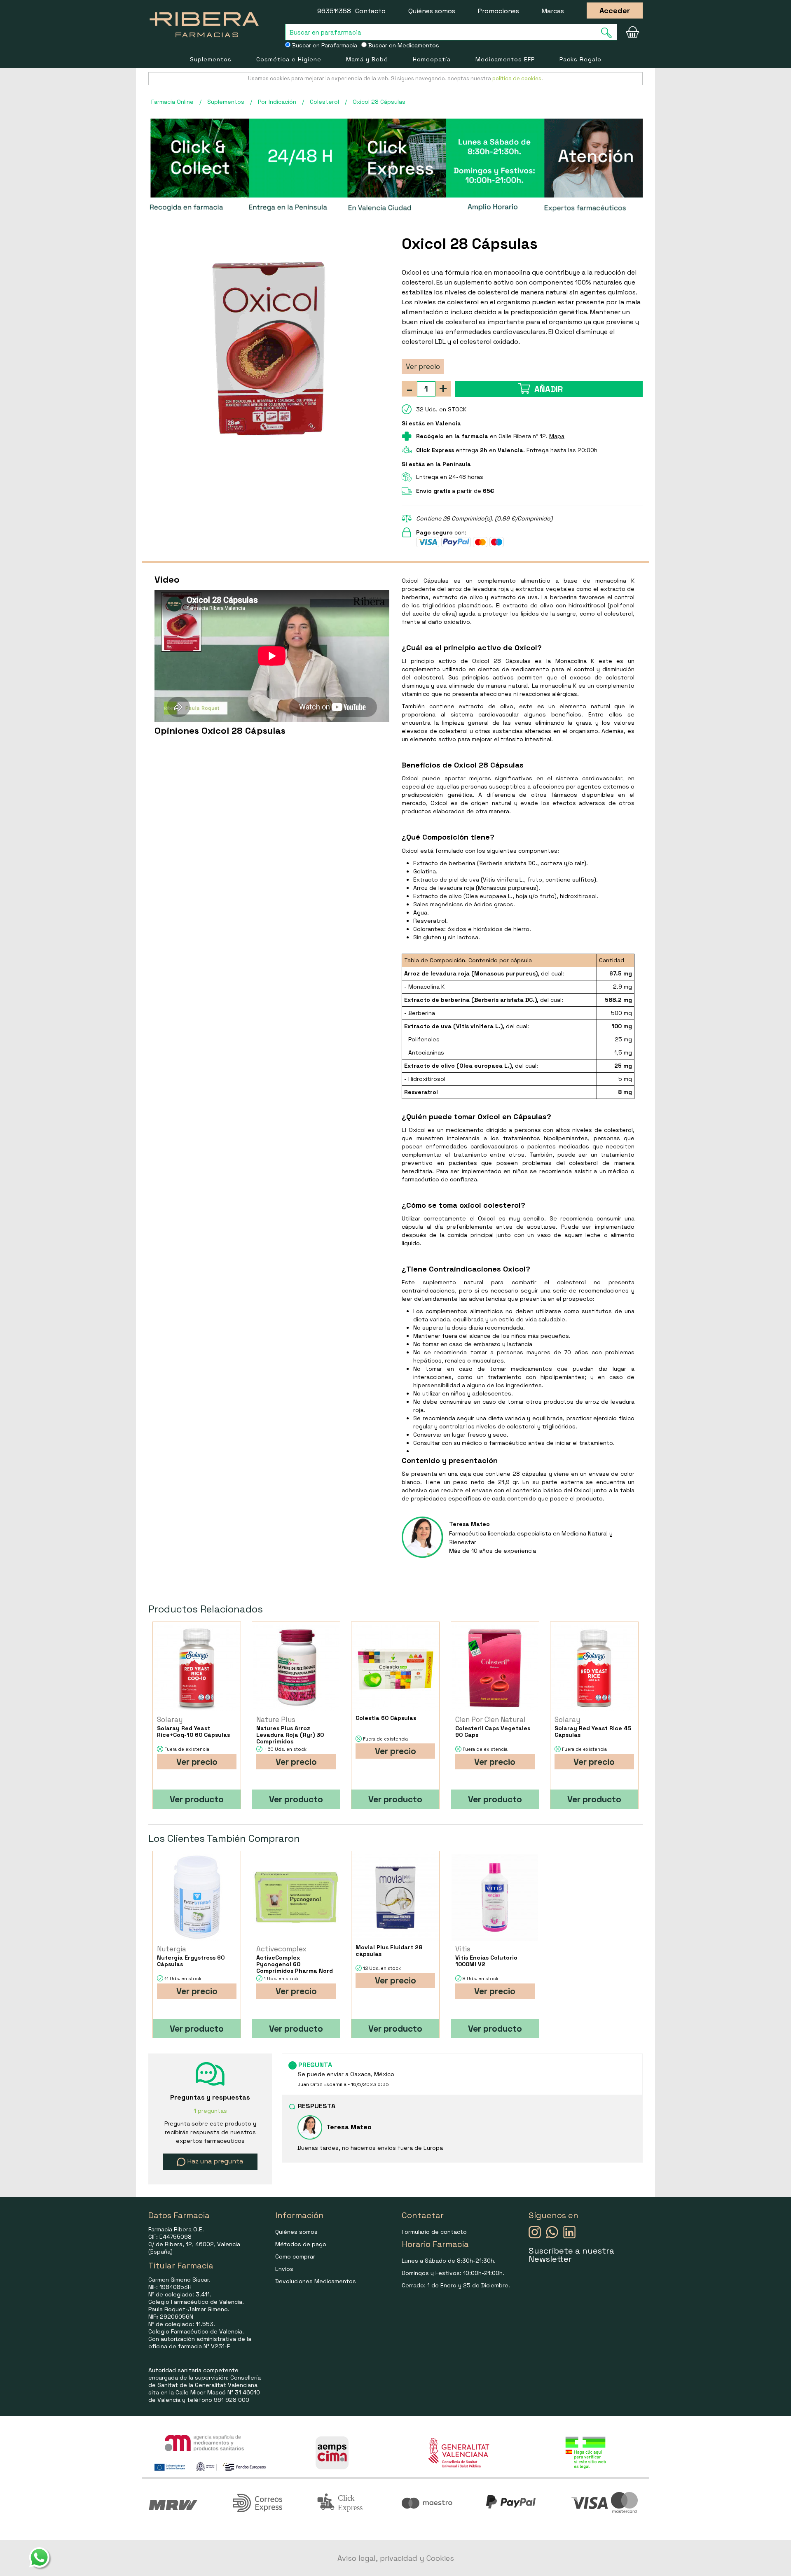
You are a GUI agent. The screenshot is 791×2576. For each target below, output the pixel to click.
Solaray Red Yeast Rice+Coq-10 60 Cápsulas (193, 1731)
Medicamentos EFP (505, 59)
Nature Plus (276, 1720)
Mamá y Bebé (367, 59)
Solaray (170, 1720)
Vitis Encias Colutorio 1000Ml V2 (486, 1961)
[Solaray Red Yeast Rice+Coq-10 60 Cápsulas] (197, 1668)
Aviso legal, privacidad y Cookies (396, 2558)
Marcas (553, 11)
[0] (632, 32)
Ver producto (197, 1799)
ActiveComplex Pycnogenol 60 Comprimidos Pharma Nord (295, 1964)
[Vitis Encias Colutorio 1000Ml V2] (495, 1898)
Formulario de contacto (434, 2232)
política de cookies (517, 78)
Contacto (370, 11)
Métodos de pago (301, 2244)
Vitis (463, 1949)
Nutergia (172, 1949)
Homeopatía (432, 59)
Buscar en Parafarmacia (324, 45)
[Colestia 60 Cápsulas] (395, 1668)
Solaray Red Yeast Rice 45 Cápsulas (593, 1731)
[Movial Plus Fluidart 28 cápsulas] (395, 1898)
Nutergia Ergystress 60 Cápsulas (191, 1961)
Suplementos (211, 59)
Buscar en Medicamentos (403, 45)
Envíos (284, 2269)
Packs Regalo (580, 59)
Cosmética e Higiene (289, 59)
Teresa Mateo (469, 1524)
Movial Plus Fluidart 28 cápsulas (389, 1951)
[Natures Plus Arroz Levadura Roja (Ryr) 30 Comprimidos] (296, 1668)
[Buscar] (609, 33)
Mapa (557, 436)
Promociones (498, 11)
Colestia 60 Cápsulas (386, 1718)
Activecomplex (281, 1949)
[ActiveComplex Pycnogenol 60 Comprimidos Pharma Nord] (296, 1898)
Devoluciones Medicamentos (316, 2281)
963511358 (334, 11)
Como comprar (295, 2256)
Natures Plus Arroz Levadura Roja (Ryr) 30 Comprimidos (290, 1735)
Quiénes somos (432, 11)
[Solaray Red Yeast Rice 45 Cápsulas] (594, 1668)
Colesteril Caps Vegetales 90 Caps (493, 1731)
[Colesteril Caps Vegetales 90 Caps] (495, 1668)
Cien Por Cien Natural (490, 1720)
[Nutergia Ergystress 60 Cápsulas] (197, 1898)
